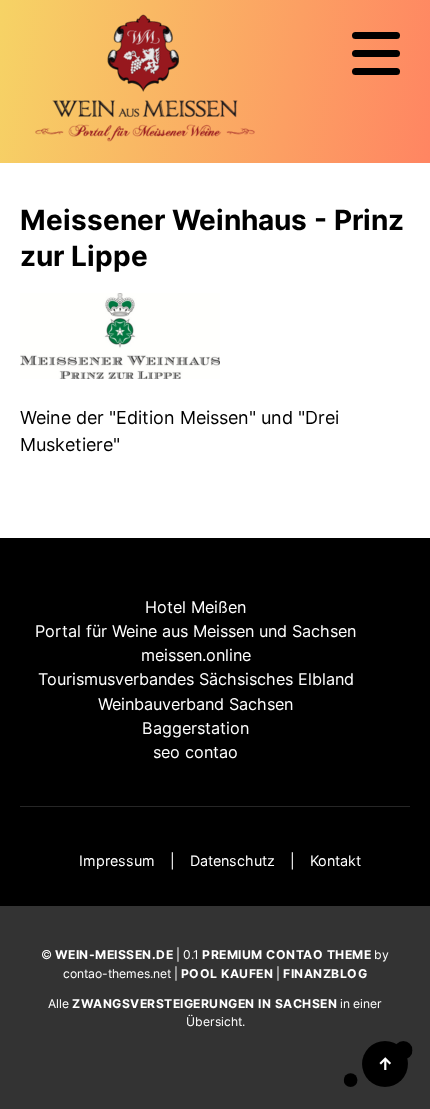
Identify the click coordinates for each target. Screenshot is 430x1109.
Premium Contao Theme (286, 954)
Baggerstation (195, 728)
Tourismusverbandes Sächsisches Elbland (196, 679)
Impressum (117, 860)
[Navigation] (376, 54)
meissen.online (196, 655)
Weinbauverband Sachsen (195, 704)
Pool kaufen (227, 973)
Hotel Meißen (195, 607)
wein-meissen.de (114, 954)
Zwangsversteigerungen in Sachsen (204, 1003)
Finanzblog (325, 973)
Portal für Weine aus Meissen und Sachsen (195, 631)
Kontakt (335, 860)
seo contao (195, 752)
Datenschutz (232, 860)
